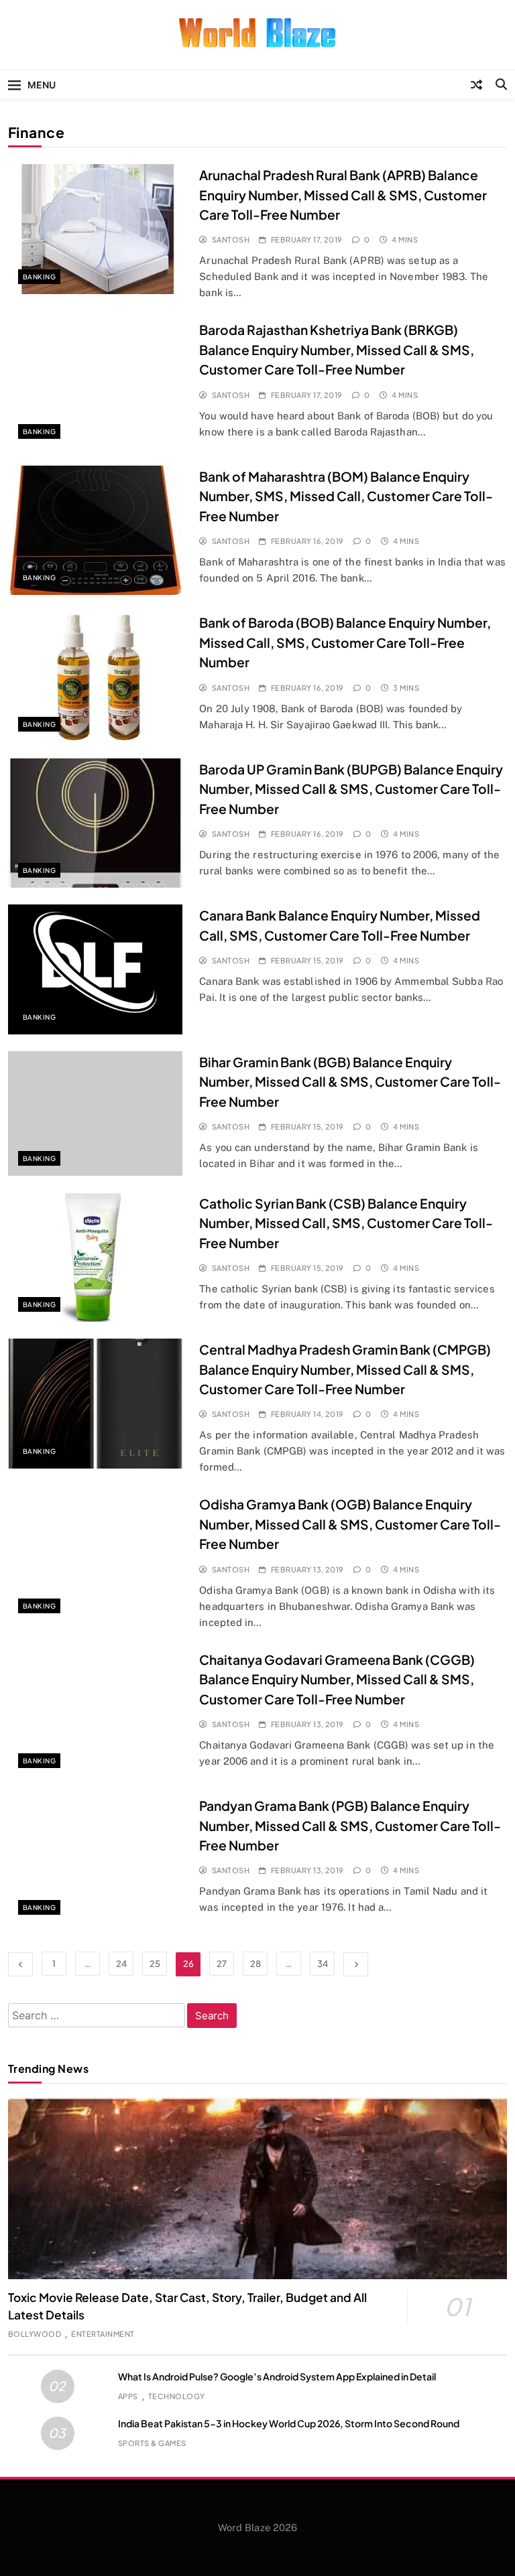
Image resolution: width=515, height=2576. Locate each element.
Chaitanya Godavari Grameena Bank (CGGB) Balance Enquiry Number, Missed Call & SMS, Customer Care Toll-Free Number (337, 1679)
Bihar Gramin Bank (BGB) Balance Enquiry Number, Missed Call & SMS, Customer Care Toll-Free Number (350, 1082)
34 (323, 1964)
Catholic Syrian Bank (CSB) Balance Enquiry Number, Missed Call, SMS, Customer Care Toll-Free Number (346, 1223)
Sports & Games (152, 2443)
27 (222, 1964)
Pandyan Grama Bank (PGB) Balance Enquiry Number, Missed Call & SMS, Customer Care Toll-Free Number (350, 1825)
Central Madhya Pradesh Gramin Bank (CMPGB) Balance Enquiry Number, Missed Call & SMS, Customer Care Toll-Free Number (345, 1369)
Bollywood (35, 2334)
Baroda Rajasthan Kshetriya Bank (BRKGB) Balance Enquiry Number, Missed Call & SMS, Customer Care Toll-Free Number (337, 349)
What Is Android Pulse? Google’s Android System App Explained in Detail (277, 2376)
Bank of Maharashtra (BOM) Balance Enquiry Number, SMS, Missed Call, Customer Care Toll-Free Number (346, 496)
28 (255, 1964)
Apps (128, 2396)
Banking (39, 277)
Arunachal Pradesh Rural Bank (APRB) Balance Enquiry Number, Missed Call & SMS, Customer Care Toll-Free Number (343, 195)
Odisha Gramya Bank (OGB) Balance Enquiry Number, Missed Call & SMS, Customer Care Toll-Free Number (350, 1524)
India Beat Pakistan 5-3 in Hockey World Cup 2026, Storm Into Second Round (289, 2423)
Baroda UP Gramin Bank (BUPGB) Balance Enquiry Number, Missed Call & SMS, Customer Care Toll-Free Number (351, 789)
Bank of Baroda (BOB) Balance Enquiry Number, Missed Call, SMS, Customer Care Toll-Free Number (345, 642)
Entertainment (103, 2334)
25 (155, 1964)
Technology (177, 2396)
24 (121, 1964)
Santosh (231, 240)
